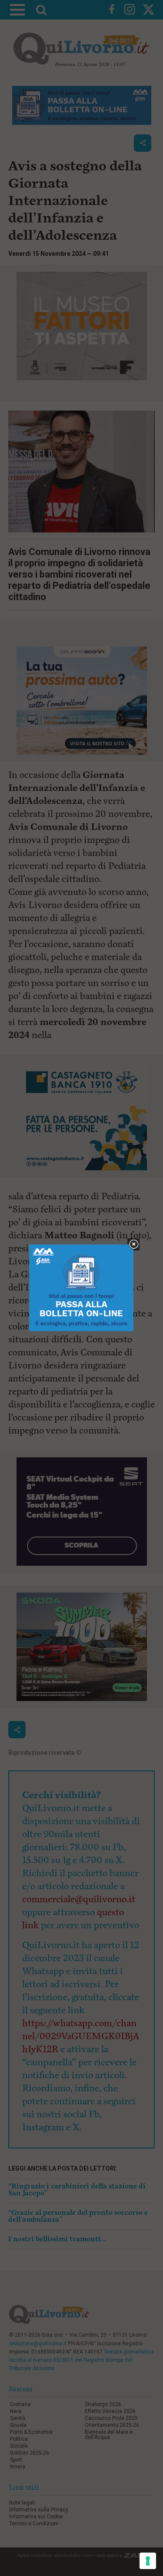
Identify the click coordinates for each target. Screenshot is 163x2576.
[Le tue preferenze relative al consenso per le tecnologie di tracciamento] (148, 2561)
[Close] (134, 1245)
